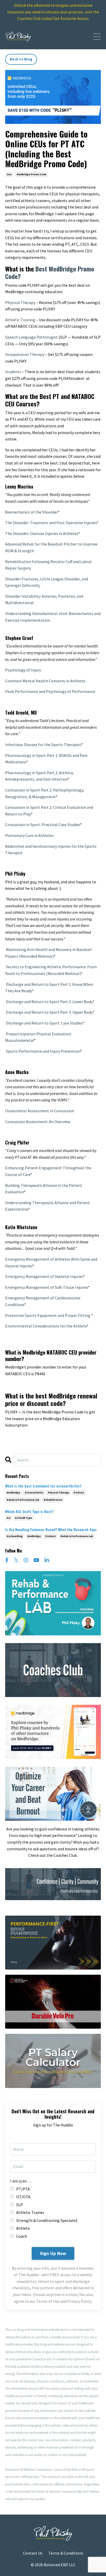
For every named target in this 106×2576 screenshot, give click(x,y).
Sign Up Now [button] (53, 2253)
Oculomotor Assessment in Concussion (40, 1111)
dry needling (15, 1536)
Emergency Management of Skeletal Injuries (44, 1276)
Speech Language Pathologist (32, 337)
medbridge (13, 1493)
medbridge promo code (32, 174)
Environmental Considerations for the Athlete (46, 1326)
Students (13, 372)
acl (8, 1518)
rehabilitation (53, 1500)
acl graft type (23, 1518)
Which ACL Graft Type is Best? (29, 1512)
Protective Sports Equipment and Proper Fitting (48, 1315)
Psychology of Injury (23, 670)
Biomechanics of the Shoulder (32, 512)
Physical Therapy (20, 302)
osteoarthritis (34, 1493)
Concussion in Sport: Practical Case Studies (43, 825)
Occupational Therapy (25, 354)
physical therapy (58, 1493)
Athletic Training (20, 320)
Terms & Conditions (66, 2553)
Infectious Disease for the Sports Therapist (43, 745)
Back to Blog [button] (21, 59)
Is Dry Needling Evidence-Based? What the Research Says (51, 1530)
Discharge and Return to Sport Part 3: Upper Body (49, 1012)
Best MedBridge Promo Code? (50, 272)
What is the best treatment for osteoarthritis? (43, 1486)
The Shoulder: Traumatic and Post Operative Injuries (51, 523)
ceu (9, 174)
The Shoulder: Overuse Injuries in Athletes (42, 533)
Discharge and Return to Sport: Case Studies (44, 1023)
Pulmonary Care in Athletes (29, 835)
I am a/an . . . (21, 2181)
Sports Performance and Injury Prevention (43, 1051)
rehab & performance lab (23, 1500)
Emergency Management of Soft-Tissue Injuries (47, 1287)
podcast (79, 1493)
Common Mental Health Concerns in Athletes (45, 681)
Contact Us (33, 2553)
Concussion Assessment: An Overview (38, 1122)
